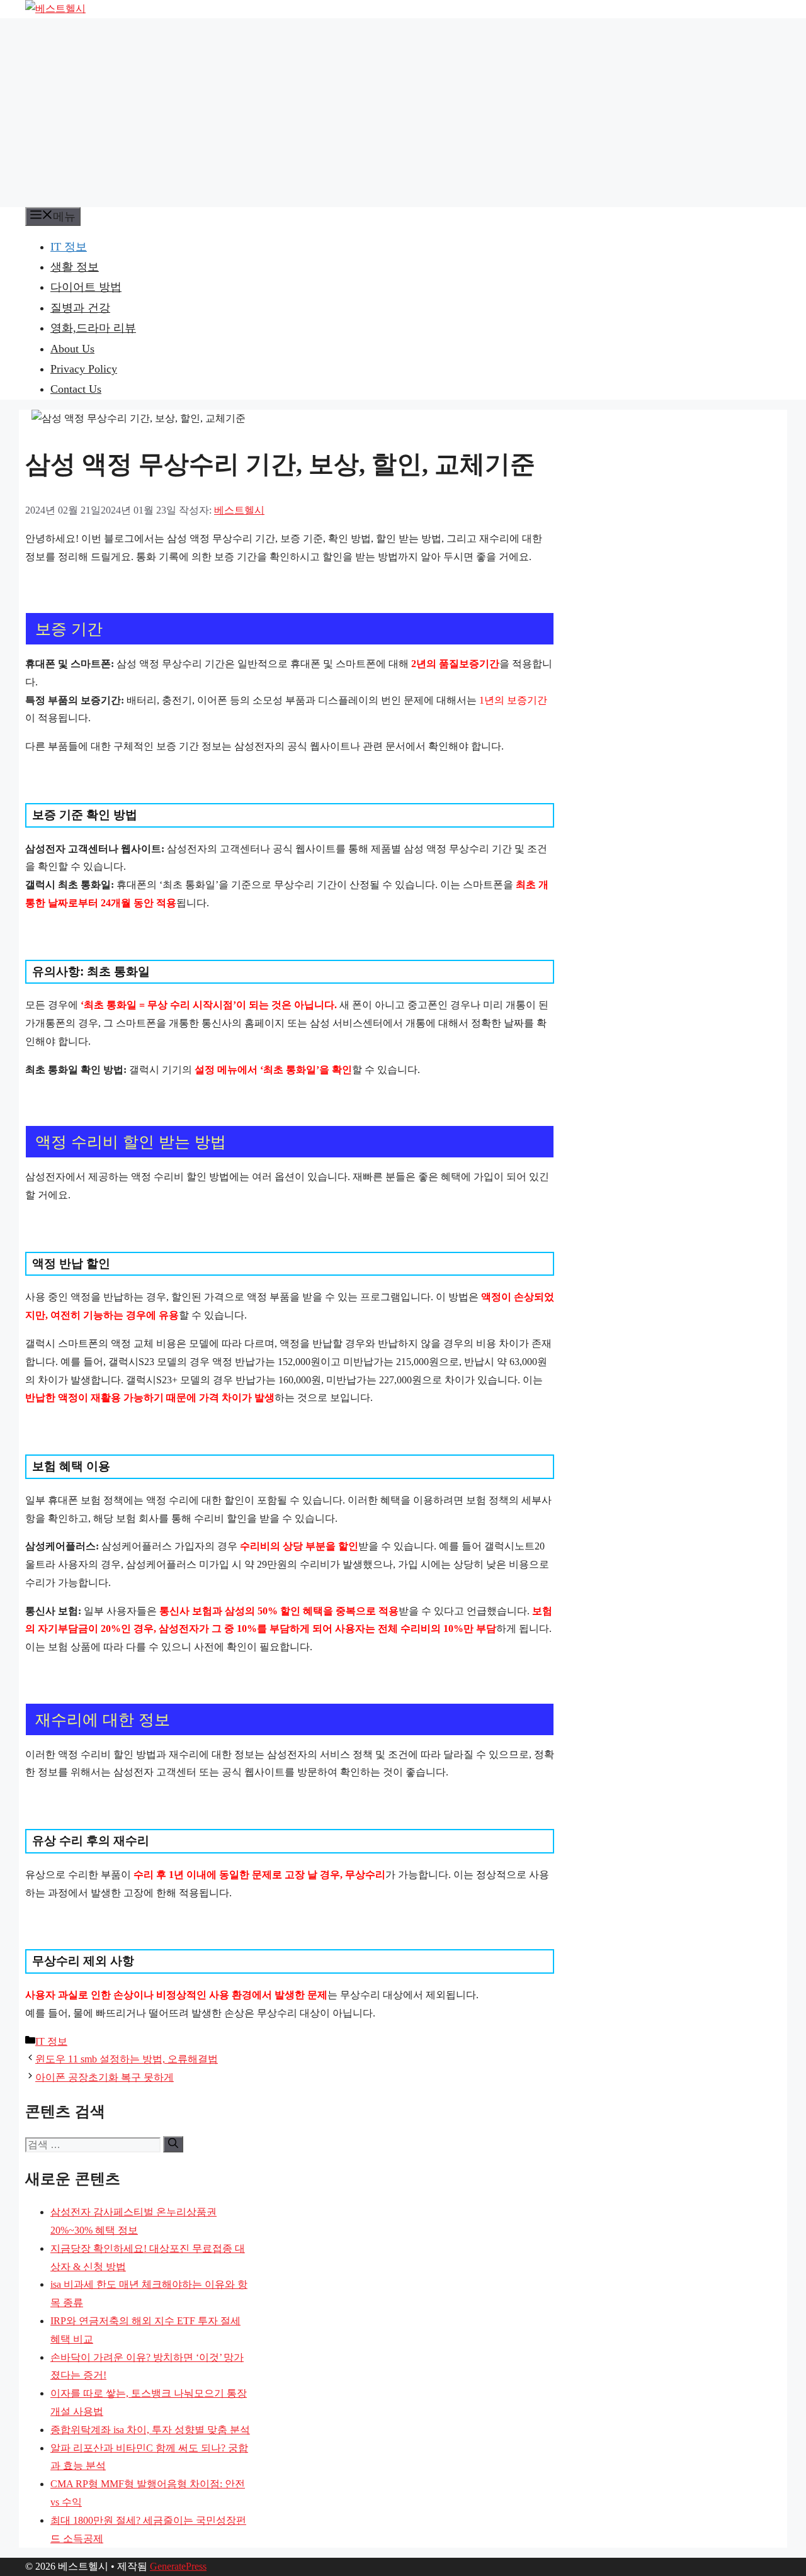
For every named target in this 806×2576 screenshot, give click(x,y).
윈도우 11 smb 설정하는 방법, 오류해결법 (127, 2059)
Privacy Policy (84, 369)
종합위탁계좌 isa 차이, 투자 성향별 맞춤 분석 (150, 2430)
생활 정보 (75, 267)
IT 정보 (69, 247)
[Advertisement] (403, 113)
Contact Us (76, 389)
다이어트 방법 (86, 287)
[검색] (173, 2144)
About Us (72, 349)
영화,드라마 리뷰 (93, 328)
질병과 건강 (80, 308)
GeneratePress (178, 2566)
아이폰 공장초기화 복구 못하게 (105, 2077)
